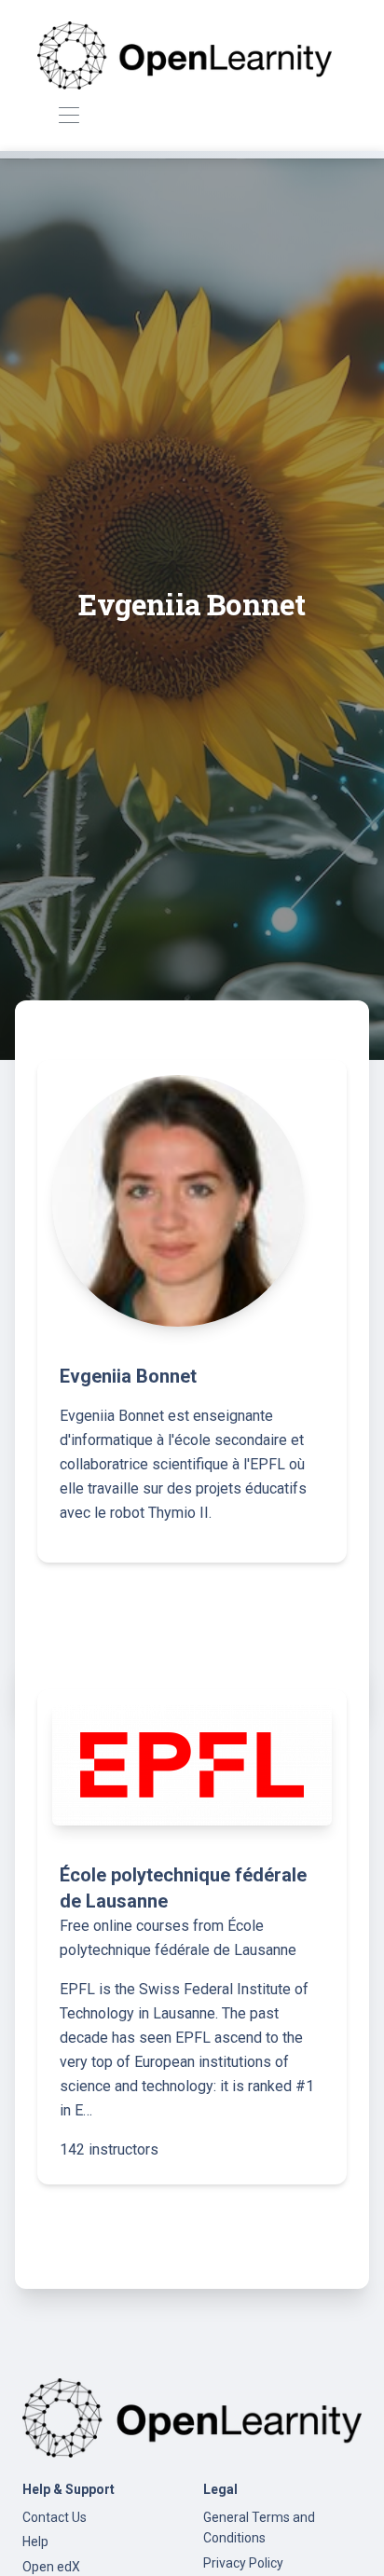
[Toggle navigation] (69, 116)
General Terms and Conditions (259, 2528)
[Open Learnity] (185, 55)
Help (35, 2542)
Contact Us (55, 2517)
